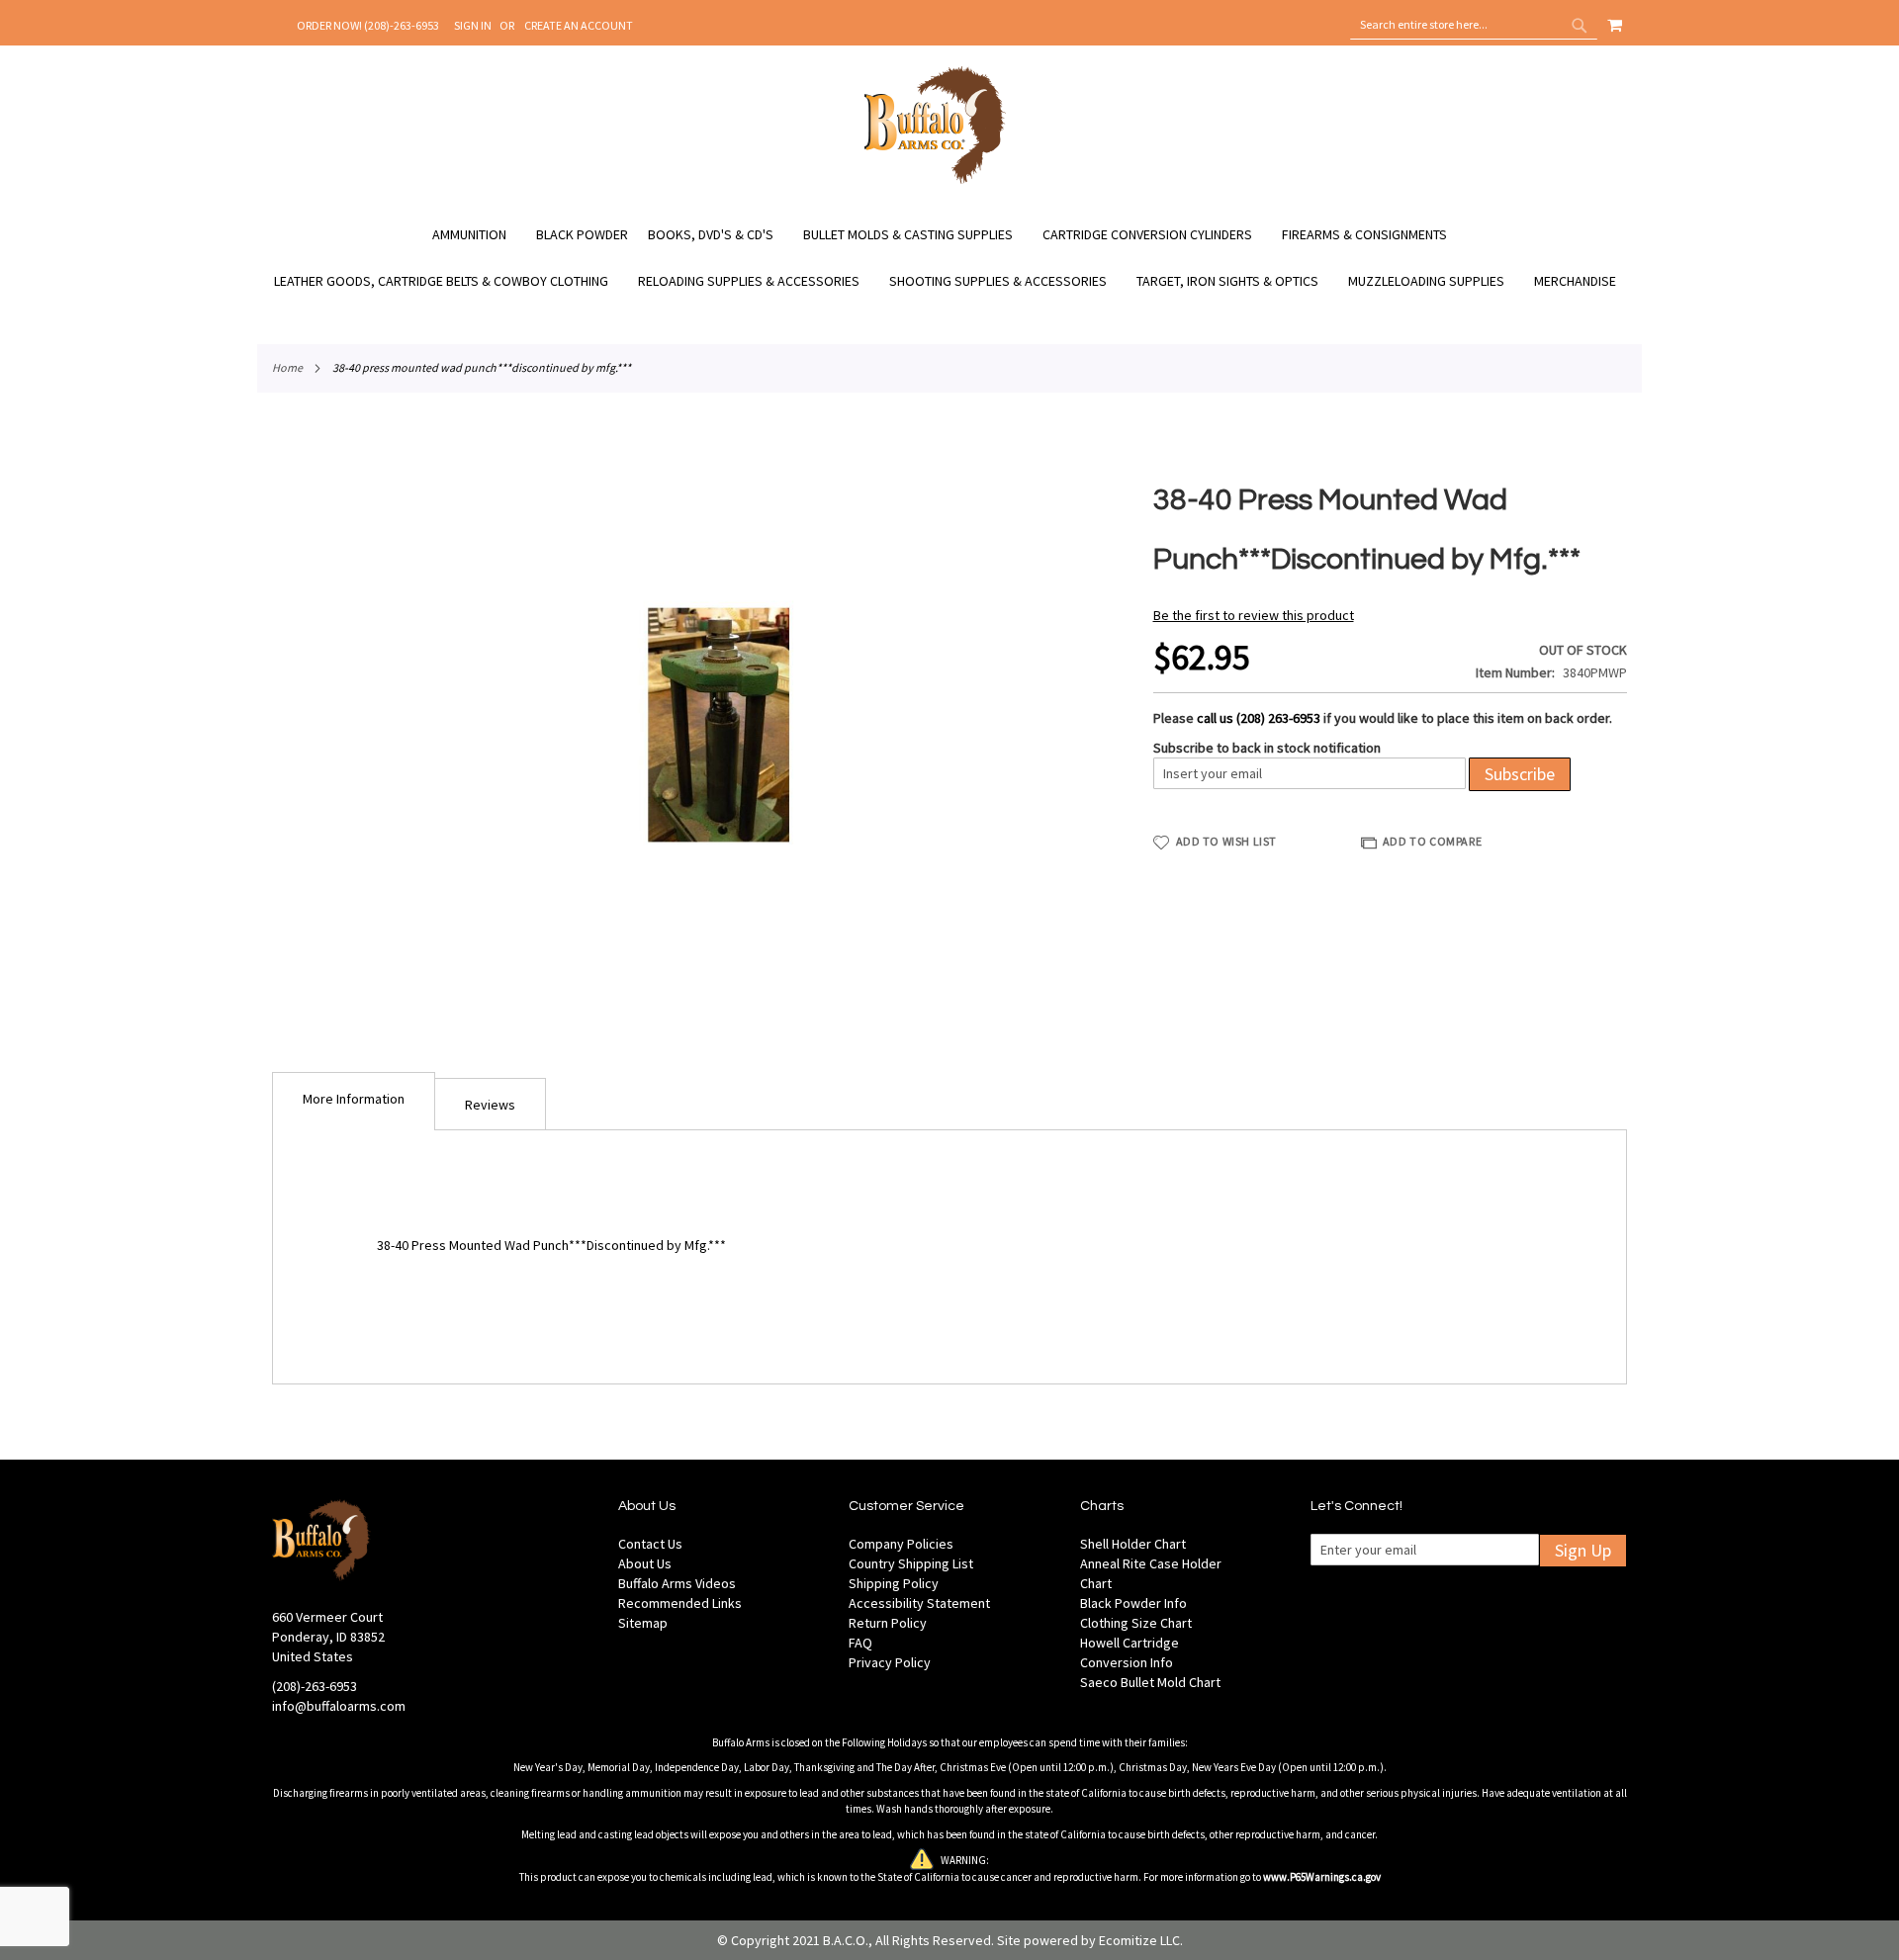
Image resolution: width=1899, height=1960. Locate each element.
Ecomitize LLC (1139, 1940)
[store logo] (935, 181)
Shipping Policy (894, 1583)
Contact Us (650, 1544)
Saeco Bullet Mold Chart (1150, 1682)
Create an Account (579, 25)
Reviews (490, 1105)
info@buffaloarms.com (339, 1706)
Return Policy (888, 1623)
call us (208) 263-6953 (1259, 718)
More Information (354, 1099)
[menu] (949, 258)
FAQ (860, 1643)
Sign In (473, 25)
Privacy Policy (890, 1662)
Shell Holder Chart (1133, 1544)
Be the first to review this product (1254, 615)
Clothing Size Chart (1136, 1623)
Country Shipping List (911, 1563)
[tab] (354, 1101)
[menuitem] (479, 235)
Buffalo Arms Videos (677, 1583)
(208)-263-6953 (315, 1686)
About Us (645, 1563)
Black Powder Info (1133, 1603)
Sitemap (643, 1623)
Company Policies (901, 1544)
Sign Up (1583, 1550)
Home (287, 367)
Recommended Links (680, 1603)
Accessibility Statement (919, 1603)
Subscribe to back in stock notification (1267, 748)
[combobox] (1474, 25)
